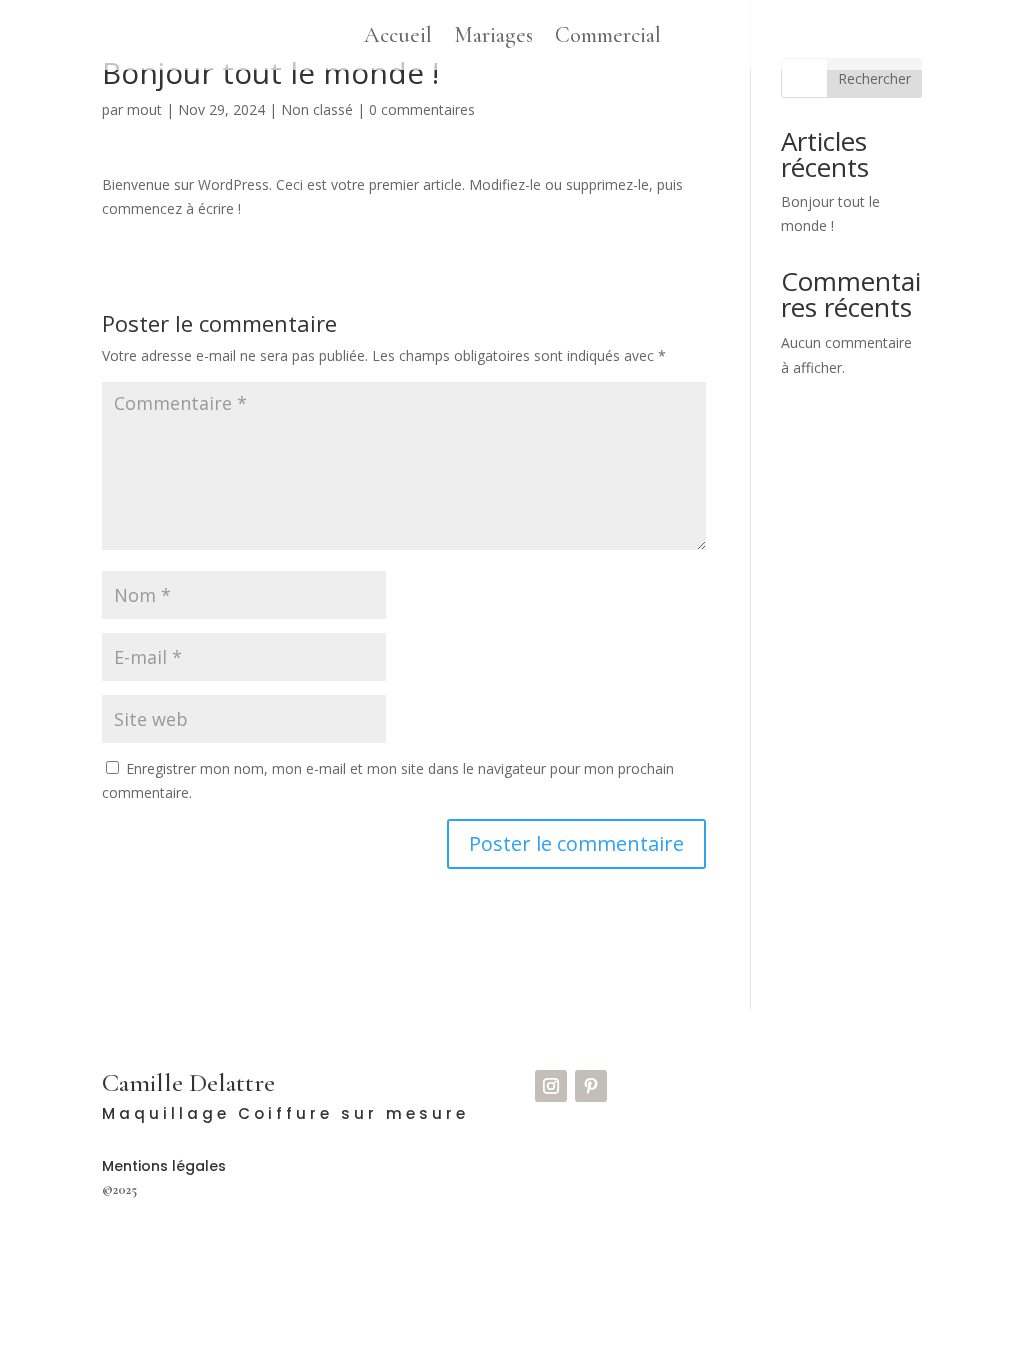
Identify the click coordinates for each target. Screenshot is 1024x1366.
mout (144, 109)
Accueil (398, 38)
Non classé (317, 109)
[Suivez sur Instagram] (551, 1086)
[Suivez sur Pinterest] (591, 1086)
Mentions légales (164, 1166)
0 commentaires (422, 109)
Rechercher (874, 78)
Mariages (493, 38)
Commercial (608, 38)
